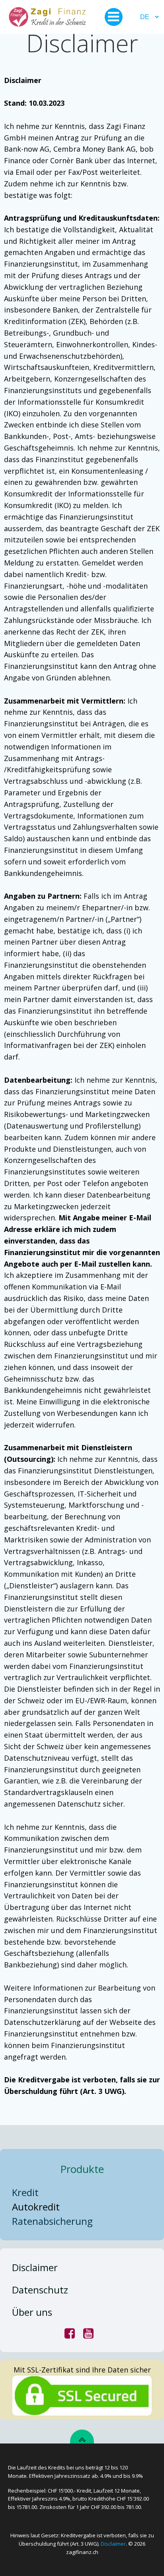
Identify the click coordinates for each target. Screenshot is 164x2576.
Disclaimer (113, 2544)
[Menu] (114, 17)
